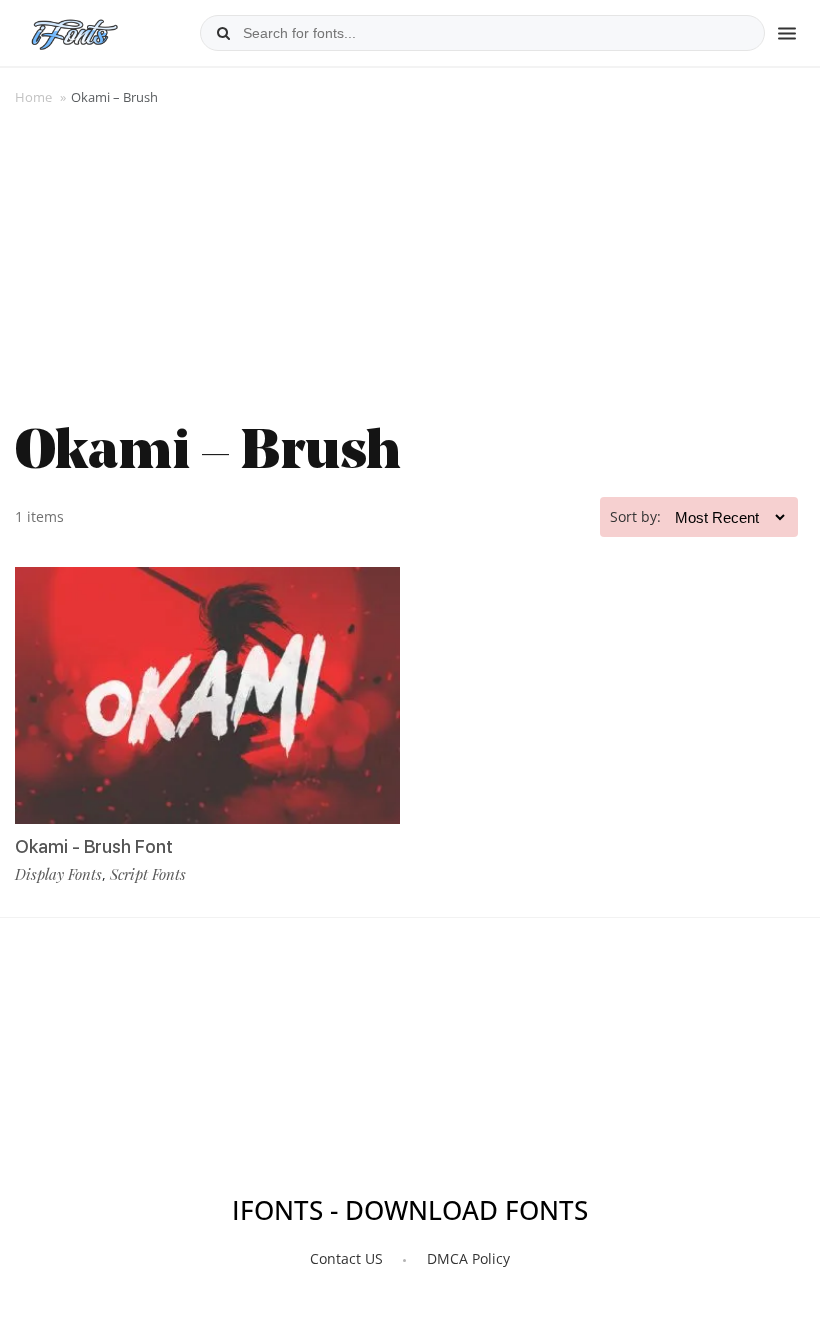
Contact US (346, 1258)
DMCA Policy (468, 1258)
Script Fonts (148, 874)
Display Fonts (58, 874)
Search (223, 33)
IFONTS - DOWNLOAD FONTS (410, 1210)
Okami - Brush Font (94, 846)
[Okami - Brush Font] (207, 695)
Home (33, 97)
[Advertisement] (410, 262)
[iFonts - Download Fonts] (82, 30)
